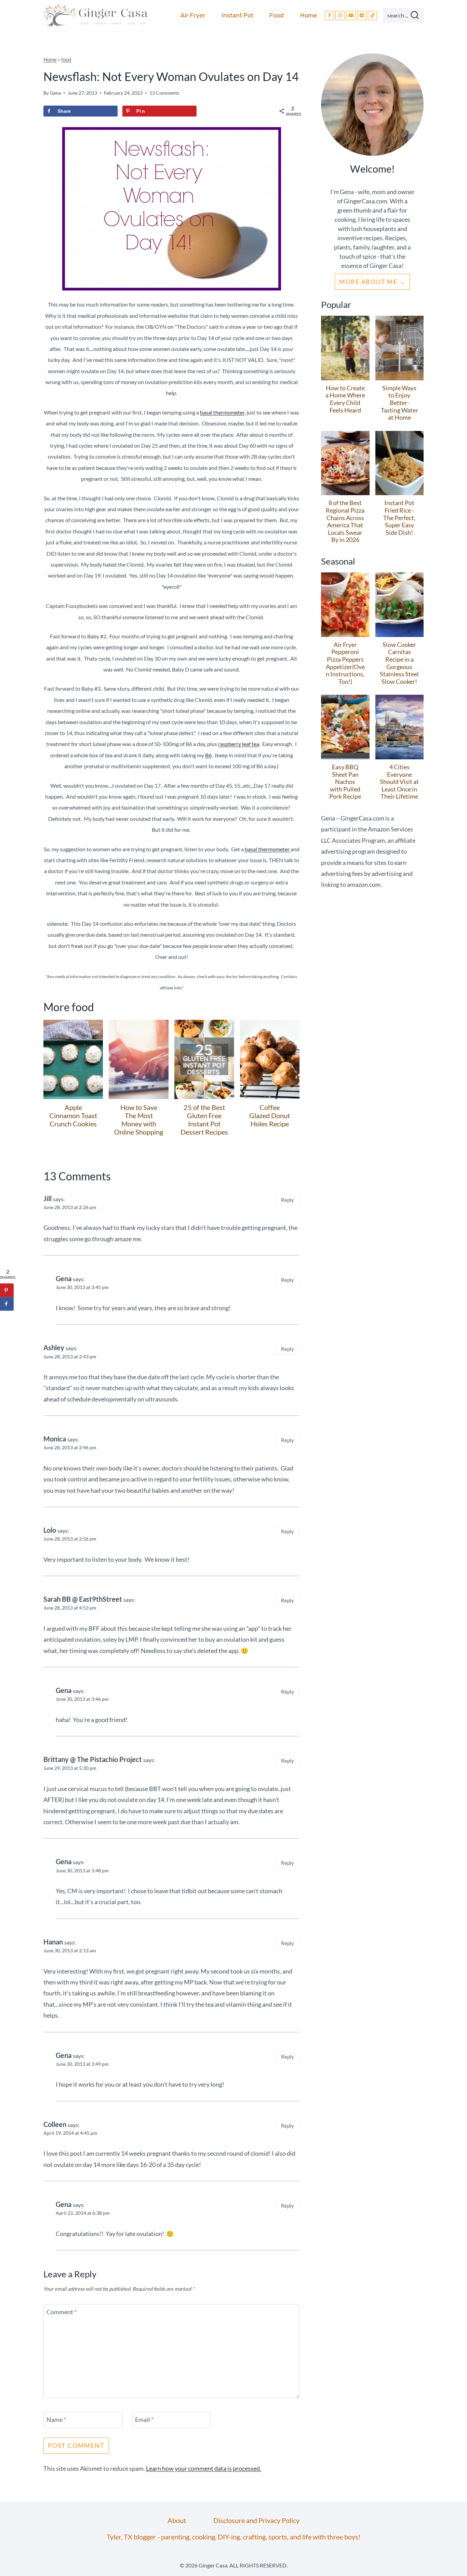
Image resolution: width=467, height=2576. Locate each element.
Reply (288, 1200)
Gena (55, 93)
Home (309, 15)
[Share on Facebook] (7, 1304)
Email (144, 2419)
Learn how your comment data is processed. (204, 2468)
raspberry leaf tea (239, 744)
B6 (208, 755)
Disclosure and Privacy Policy (256, 2520)
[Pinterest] (362, 16)
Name (56, 2419)
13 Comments (164, 93)
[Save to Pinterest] (7, 1290)
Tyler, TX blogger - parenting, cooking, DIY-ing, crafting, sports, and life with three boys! (234, 2537)
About (177, 2520)
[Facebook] (329, 16)
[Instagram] (340, 16)
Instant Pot (237, 15)
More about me (368, 282)
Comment (62, 2312)
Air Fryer (193, 15)
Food (277, 15)
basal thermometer (222, 412)
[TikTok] (372, 16)
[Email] (351, 16)
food (66, 59)
